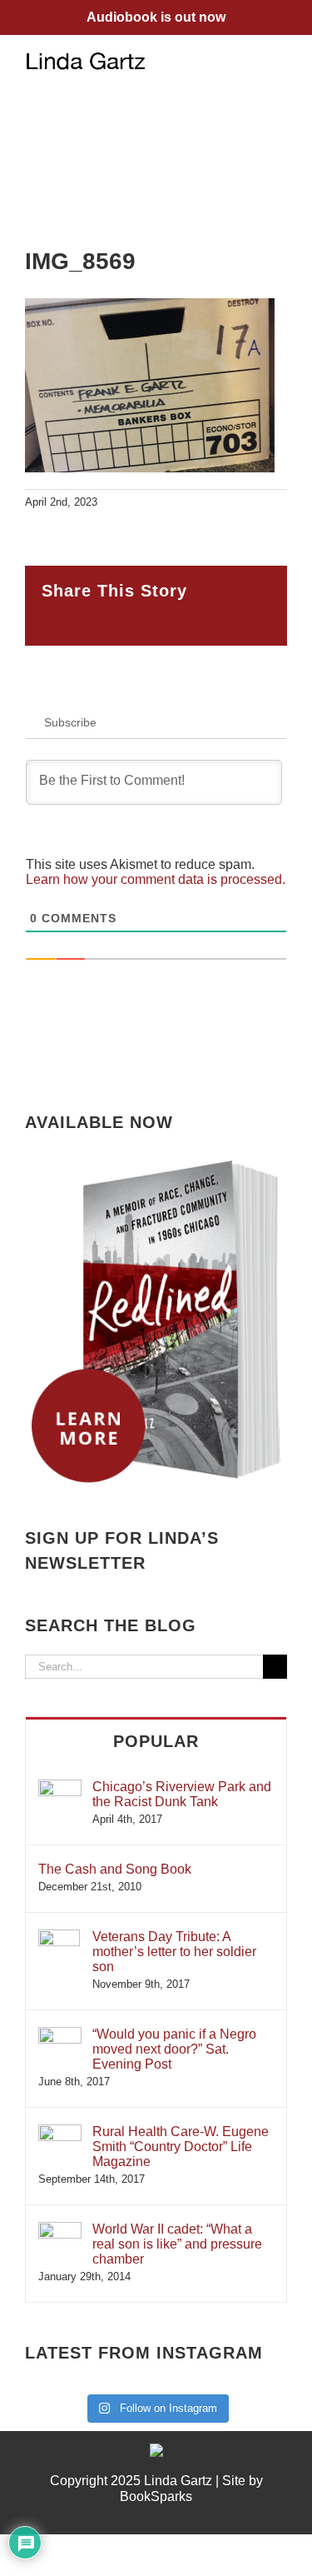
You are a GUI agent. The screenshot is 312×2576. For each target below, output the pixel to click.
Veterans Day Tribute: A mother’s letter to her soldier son (174, 1952)
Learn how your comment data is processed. (156, 879)
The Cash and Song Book (115, 1869)
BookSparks (156, 2496)
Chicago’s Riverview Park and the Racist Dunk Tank (182, 1794)
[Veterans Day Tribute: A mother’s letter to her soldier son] (59, 1937)
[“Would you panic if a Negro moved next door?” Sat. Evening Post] (60, 2035)
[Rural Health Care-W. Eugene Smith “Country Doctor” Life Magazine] (60, 2132)
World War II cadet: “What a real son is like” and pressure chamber (177, 2244)
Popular (156, 1741)
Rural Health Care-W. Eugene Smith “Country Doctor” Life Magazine (181, 2147)
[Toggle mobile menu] (280, 60)
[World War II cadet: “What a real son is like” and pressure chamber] (60, 2230)
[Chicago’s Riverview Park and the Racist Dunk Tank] (60, 1787)
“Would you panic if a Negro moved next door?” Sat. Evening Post (174, 2049)
